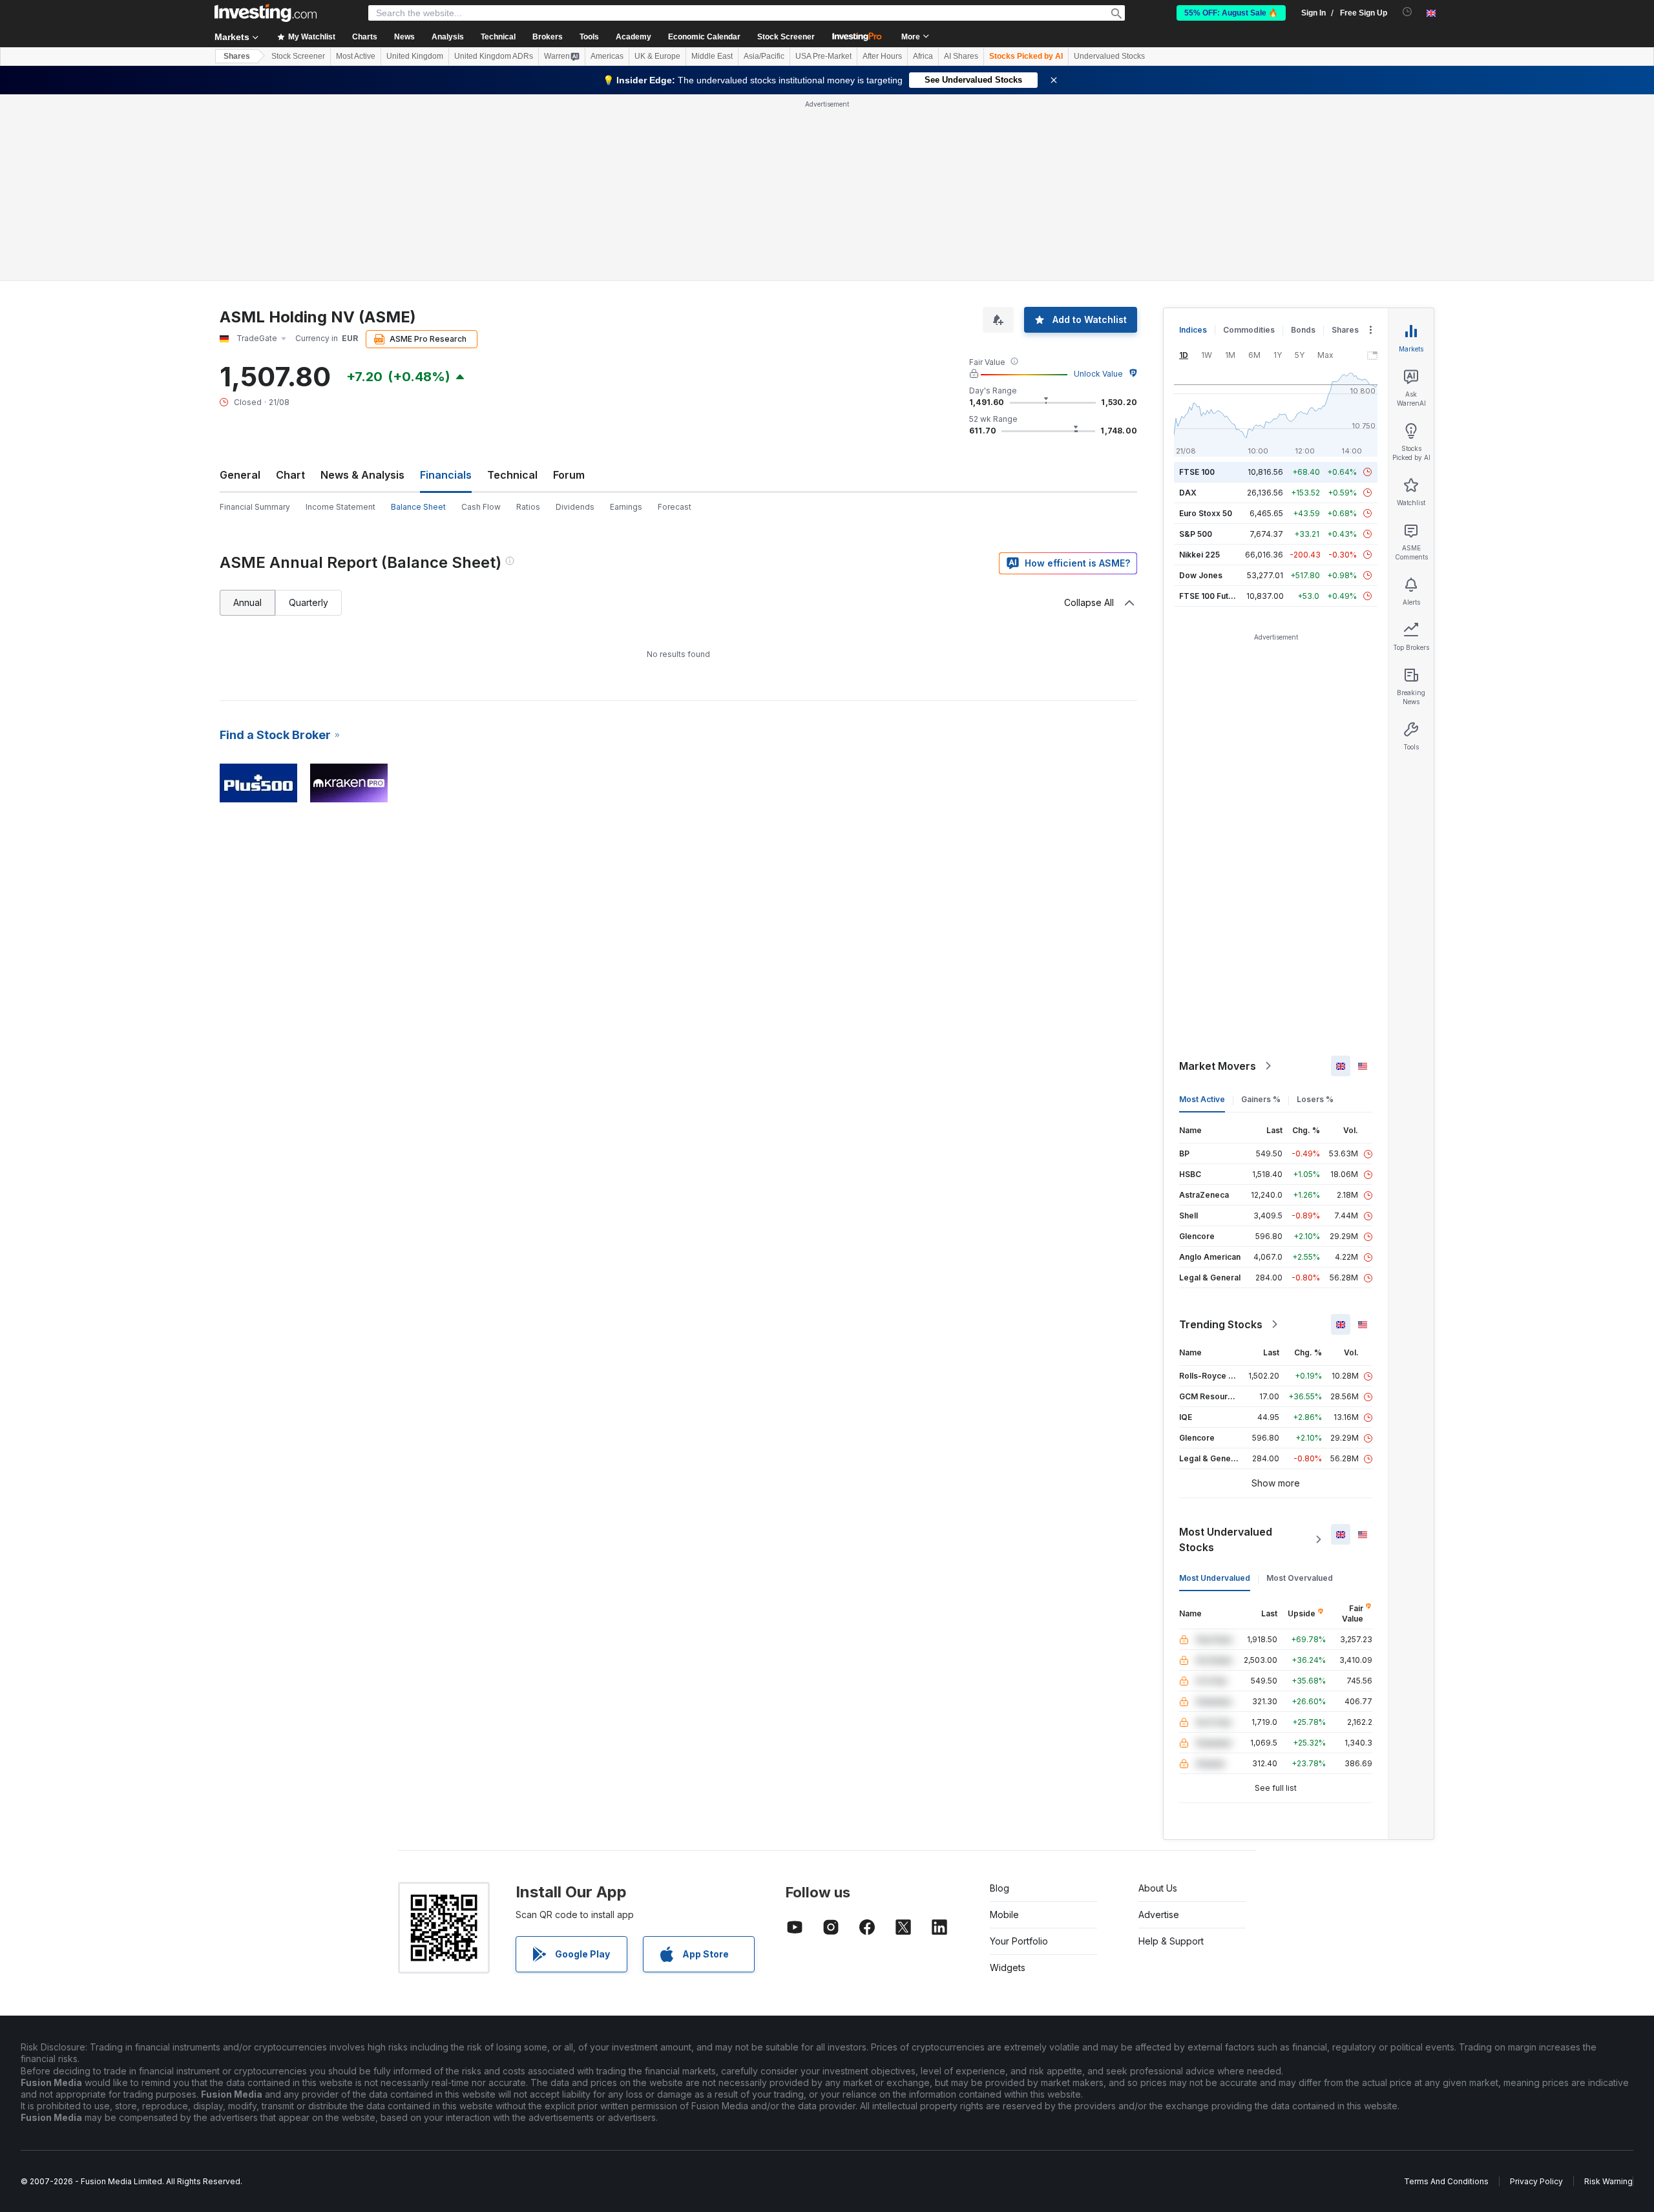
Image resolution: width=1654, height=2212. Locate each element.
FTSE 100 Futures (1212, 596)
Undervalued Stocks (1109, 56)
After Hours (882, 56)
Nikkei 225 (1199, 555)
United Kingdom (415, 56)
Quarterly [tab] (309, 602)
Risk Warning (1608, 2181)
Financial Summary (255, 507)
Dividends (575, 507)
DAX (1188, 493)
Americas (607, 56)
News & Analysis (362, 475)
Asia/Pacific (764, 56)
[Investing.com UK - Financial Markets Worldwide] (266, 13)
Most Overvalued (1300, 1578)
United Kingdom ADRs (494, 56)
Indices (1193, 330)
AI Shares (961, 56)
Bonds (1303, 330)
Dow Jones (1201, 575)
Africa (923, 56)
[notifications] (1408, 12)
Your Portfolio (1019, 1941)
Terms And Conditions (1446, 2181)
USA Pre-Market (823, 56)
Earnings (626, 507)
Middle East (712, 56)
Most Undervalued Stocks (1226, 1539)
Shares (237, 56)
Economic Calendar (704, 37)
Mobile (1004, 1915)
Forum (569, 475)
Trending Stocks (1221, 1324)
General (240, 475)
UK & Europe (657, 56)
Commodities (1249, 330)
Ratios (528, 507)
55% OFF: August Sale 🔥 (1231, 13)
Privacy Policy (1536, 2181)
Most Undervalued (1215, 1578)
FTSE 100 (1197, 472)
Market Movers (1218, 1066)
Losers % (1315, 1099)
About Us (1158, 1888)
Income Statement (340, 507)
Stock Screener (786, 37)
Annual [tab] (247, 602)
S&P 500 (1196, 534)
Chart (290, 475)
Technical (512, 475)
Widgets (1008, 1967)
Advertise (1159, 1915)
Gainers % (1261, 1099)
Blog (1000, 1888)
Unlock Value (1098, 374)
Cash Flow (481, 507)
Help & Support (1171, 1941)
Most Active (356, 56)
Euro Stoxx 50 (1206, 513)
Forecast (675, 507)
